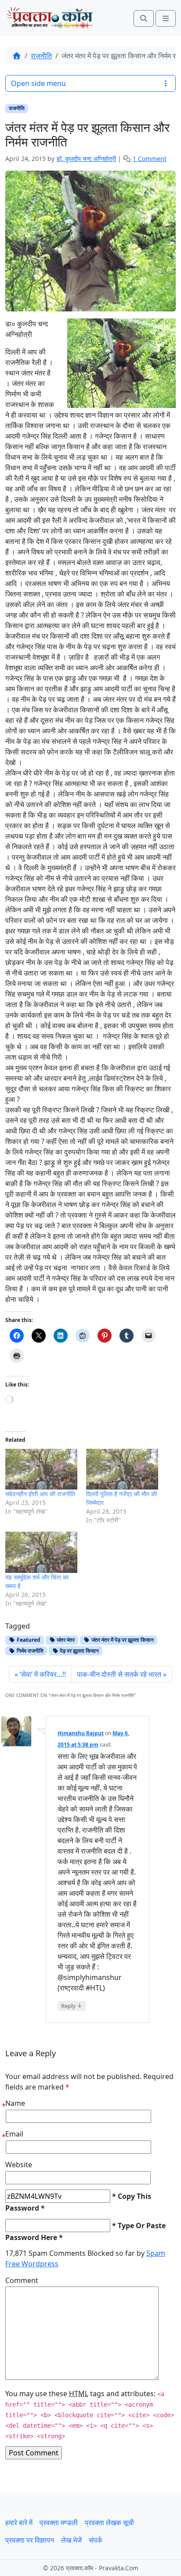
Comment (22, 2280)
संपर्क (96, 2540)
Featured (28, 1640)
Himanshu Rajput (81, 1733)
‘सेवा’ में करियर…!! (43, 1674)
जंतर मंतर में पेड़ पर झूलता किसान (122, 1640)
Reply (72, 2006)
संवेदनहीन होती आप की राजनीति (40, 1494)
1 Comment (150, 159)
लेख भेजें (71, 2540)
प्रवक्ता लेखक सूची (109, 2522)
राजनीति (41, 56)
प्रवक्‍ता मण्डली (59, 2522)
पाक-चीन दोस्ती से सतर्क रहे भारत (119, 1674)
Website (19, 2165)
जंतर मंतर (65, 1640)
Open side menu (38, 83)
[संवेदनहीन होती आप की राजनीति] (41, 1469)
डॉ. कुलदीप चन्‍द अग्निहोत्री (86, 159)
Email (14, 2134)
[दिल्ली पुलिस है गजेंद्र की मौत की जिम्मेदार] (122, 1469)
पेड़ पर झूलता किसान (79, 1651)
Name (15, 2103)
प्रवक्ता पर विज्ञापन (30, 2540)
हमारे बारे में (19, 2522)
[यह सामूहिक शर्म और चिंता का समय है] (41, 1552)
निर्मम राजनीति (29, 1651)
